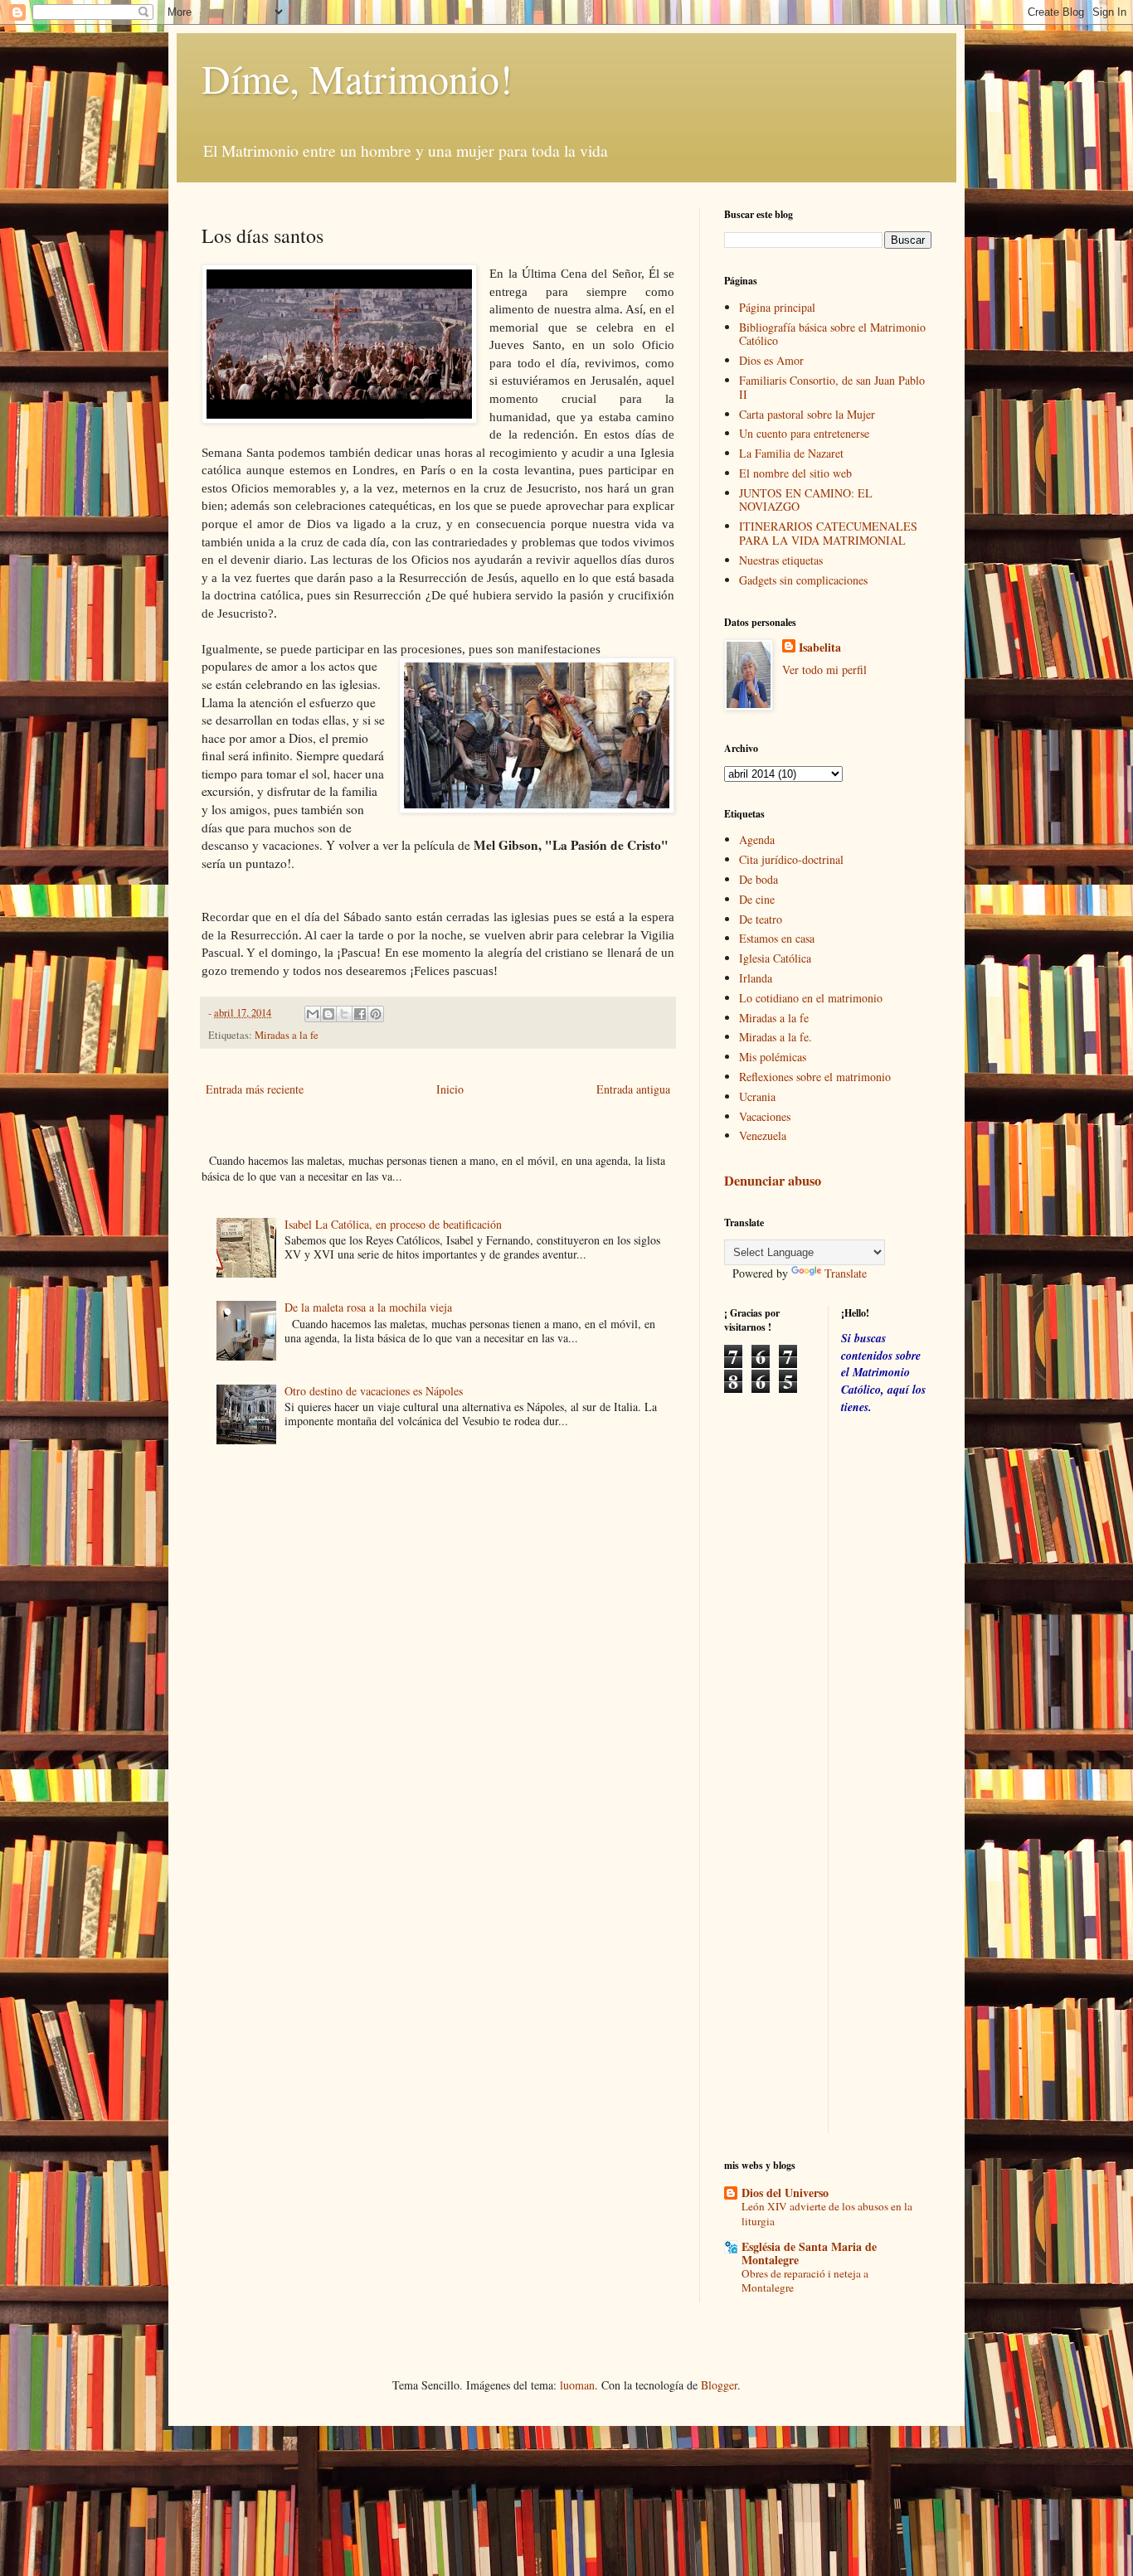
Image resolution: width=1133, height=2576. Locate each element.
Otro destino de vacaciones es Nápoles (374, 1391)
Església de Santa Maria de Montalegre (809, 2253)
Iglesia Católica (775, 958)
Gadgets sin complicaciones (803, 580)
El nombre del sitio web (795, 473)
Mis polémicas (773, 1057)
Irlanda (756, 978)
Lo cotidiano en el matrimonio (811, 998)
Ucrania (757, 1096)
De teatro (761, 919)
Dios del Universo (785, 2193)
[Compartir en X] (344, 1014)
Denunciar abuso (773, 1181)
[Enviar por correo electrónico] (313, 1014)
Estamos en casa (777, 938)
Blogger (719, 2385)
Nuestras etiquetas (781, 560)
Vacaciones (765, 1116)
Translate (846, 1273)
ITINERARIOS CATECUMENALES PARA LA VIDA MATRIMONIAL (828, 533)
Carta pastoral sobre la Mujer (807, 414)
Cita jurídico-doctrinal (791, 859)
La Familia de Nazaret (791, 453)
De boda (759, 879)
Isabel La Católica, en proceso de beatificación (393, 1224)
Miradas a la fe (287, 1035)
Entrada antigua (633, 1089)
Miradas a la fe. (776, 1037)
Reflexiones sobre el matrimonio (815, 1077)
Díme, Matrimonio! (357, 78)
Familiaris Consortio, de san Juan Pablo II (832, 387)
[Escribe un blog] (328, 1014)
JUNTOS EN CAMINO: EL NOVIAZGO (806, 500)
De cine (757, 899)
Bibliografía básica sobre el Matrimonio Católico (832, 334)
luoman (577, 2385)
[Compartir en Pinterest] (376, 1014)
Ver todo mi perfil (824, 669)
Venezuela (763, 1135)
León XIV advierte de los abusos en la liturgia (827, 2213)
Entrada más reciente (255, 1089)
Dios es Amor (771, 360)
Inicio (450, 1089)
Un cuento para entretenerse (804, 433)
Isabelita (820, 648)
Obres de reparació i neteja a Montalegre (805, 2280)
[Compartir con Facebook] (360, 1014)
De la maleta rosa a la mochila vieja (368, 1307)
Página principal (777, 307)
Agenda (757, 839)
